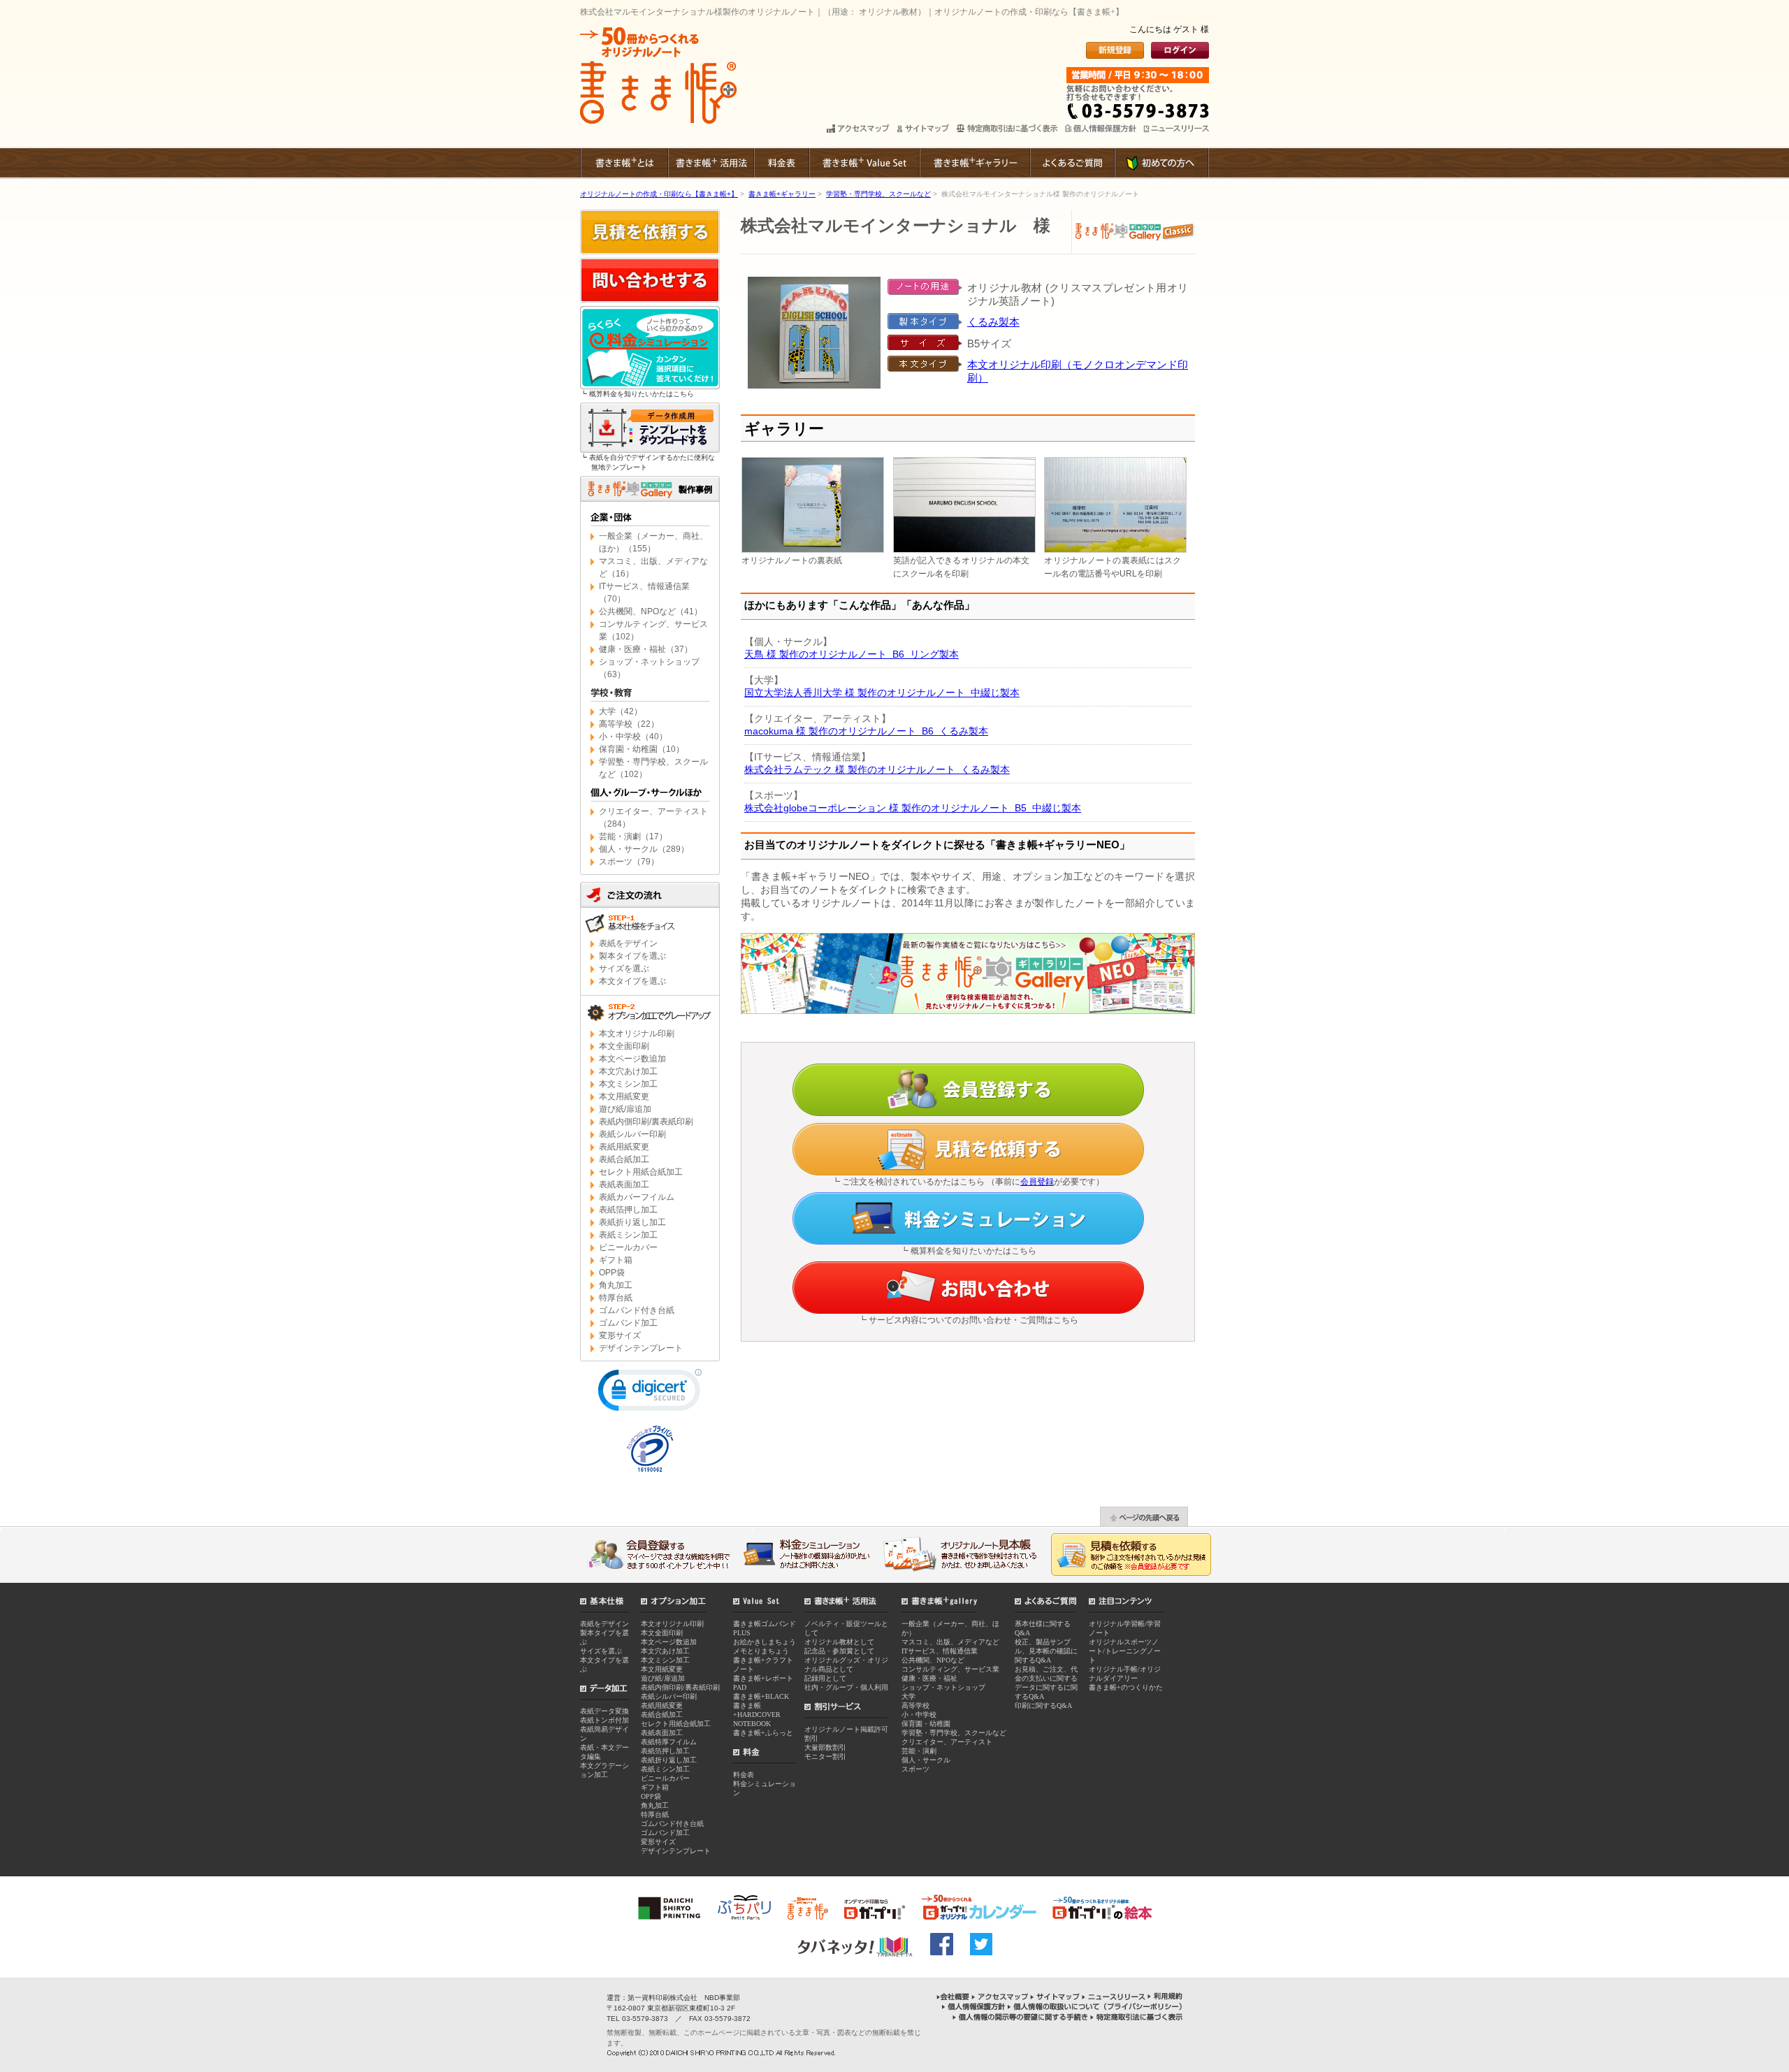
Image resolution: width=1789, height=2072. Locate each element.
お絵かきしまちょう (765, 1642)
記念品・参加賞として (839, 1651)
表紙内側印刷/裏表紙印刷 (646, 1122)
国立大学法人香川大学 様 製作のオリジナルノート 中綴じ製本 (882, 693)
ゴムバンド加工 (628, 1323)
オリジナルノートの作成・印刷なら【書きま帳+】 (659, 194)
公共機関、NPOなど (933, 1660)
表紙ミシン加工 (628, 1235)
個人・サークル (926, 1760)
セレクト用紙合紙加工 (641, 1172)
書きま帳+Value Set (864, 163)
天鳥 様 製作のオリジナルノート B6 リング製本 (852, 654)
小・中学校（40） (633, 737)
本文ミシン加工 (628, 1084)
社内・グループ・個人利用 (846, 1687)
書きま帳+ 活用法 (710, 163)
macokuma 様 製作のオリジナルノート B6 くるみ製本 (866, 731)
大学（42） (621, 711)
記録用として (825, 1678)
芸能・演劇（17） (633, 836)
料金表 (781, 163)
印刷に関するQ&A (1043, 1705)
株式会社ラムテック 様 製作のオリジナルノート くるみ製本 (877, 769)
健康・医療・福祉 (929, 1678)
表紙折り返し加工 (632, 1222)
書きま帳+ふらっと (763, 1733)
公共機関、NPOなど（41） (651, 611)
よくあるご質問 (1072, 163)
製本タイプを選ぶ (632, 956)
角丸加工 (616, 1285)
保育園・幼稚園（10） (642, 749)
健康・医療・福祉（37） (646, 649)
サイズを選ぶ (624, 969)
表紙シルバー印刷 (632, 1134)
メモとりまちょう (761, 1651)
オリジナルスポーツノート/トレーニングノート (1125, 1651)
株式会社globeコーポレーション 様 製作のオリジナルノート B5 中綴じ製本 (913, 808)
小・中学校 (919, 1715)
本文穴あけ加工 (628, 1071)
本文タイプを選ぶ (632, 981)
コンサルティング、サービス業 (950, 1669)
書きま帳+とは (624, 163)
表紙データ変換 (604, 1711)
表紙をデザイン (628, 943)
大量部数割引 (825, 1747)
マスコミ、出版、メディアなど (950, 1642)
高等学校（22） (629, 724)
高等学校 (915, 1705)
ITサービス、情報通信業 (940, 1651)
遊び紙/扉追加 (625, 1109)
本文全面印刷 (624, 1046)
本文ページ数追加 (632, 1059)
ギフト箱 (616, 1260)
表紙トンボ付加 (604, 1720)
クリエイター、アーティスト (947, 1742)
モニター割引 (825, 1756)
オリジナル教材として (839, 1642)
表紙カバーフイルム (637, 1197)
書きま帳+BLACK (761, 1696)
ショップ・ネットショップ (943, 1687)
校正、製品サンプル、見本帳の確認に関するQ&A (1046, 1651)
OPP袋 (612, 1273)
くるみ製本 (993, 322)
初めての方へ (1161, 163)
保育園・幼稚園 (926, 1724)
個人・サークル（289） (644, 849)
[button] (650, 1393)
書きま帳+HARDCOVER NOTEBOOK (757, 1715)
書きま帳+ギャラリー (974, 163)
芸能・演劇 (919, 1751)
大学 (908, 1696)
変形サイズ (620, 1335)
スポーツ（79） (629, 862)
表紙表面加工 (624, 1184)
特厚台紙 (616, 1298)
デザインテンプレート (641, 1348)
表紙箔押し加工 (628, 1210)
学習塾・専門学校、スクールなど (878, 194)
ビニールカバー (628, 1247)
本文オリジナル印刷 (637, 1034)
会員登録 (1037, 1182)
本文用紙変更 (624, 1096)
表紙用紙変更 (624, 1147)
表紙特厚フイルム (669, 1742)
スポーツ (915, 1769)
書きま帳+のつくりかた (1126, 1687)
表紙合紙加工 (624, 1159)
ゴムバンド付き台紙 (637, 1310)
